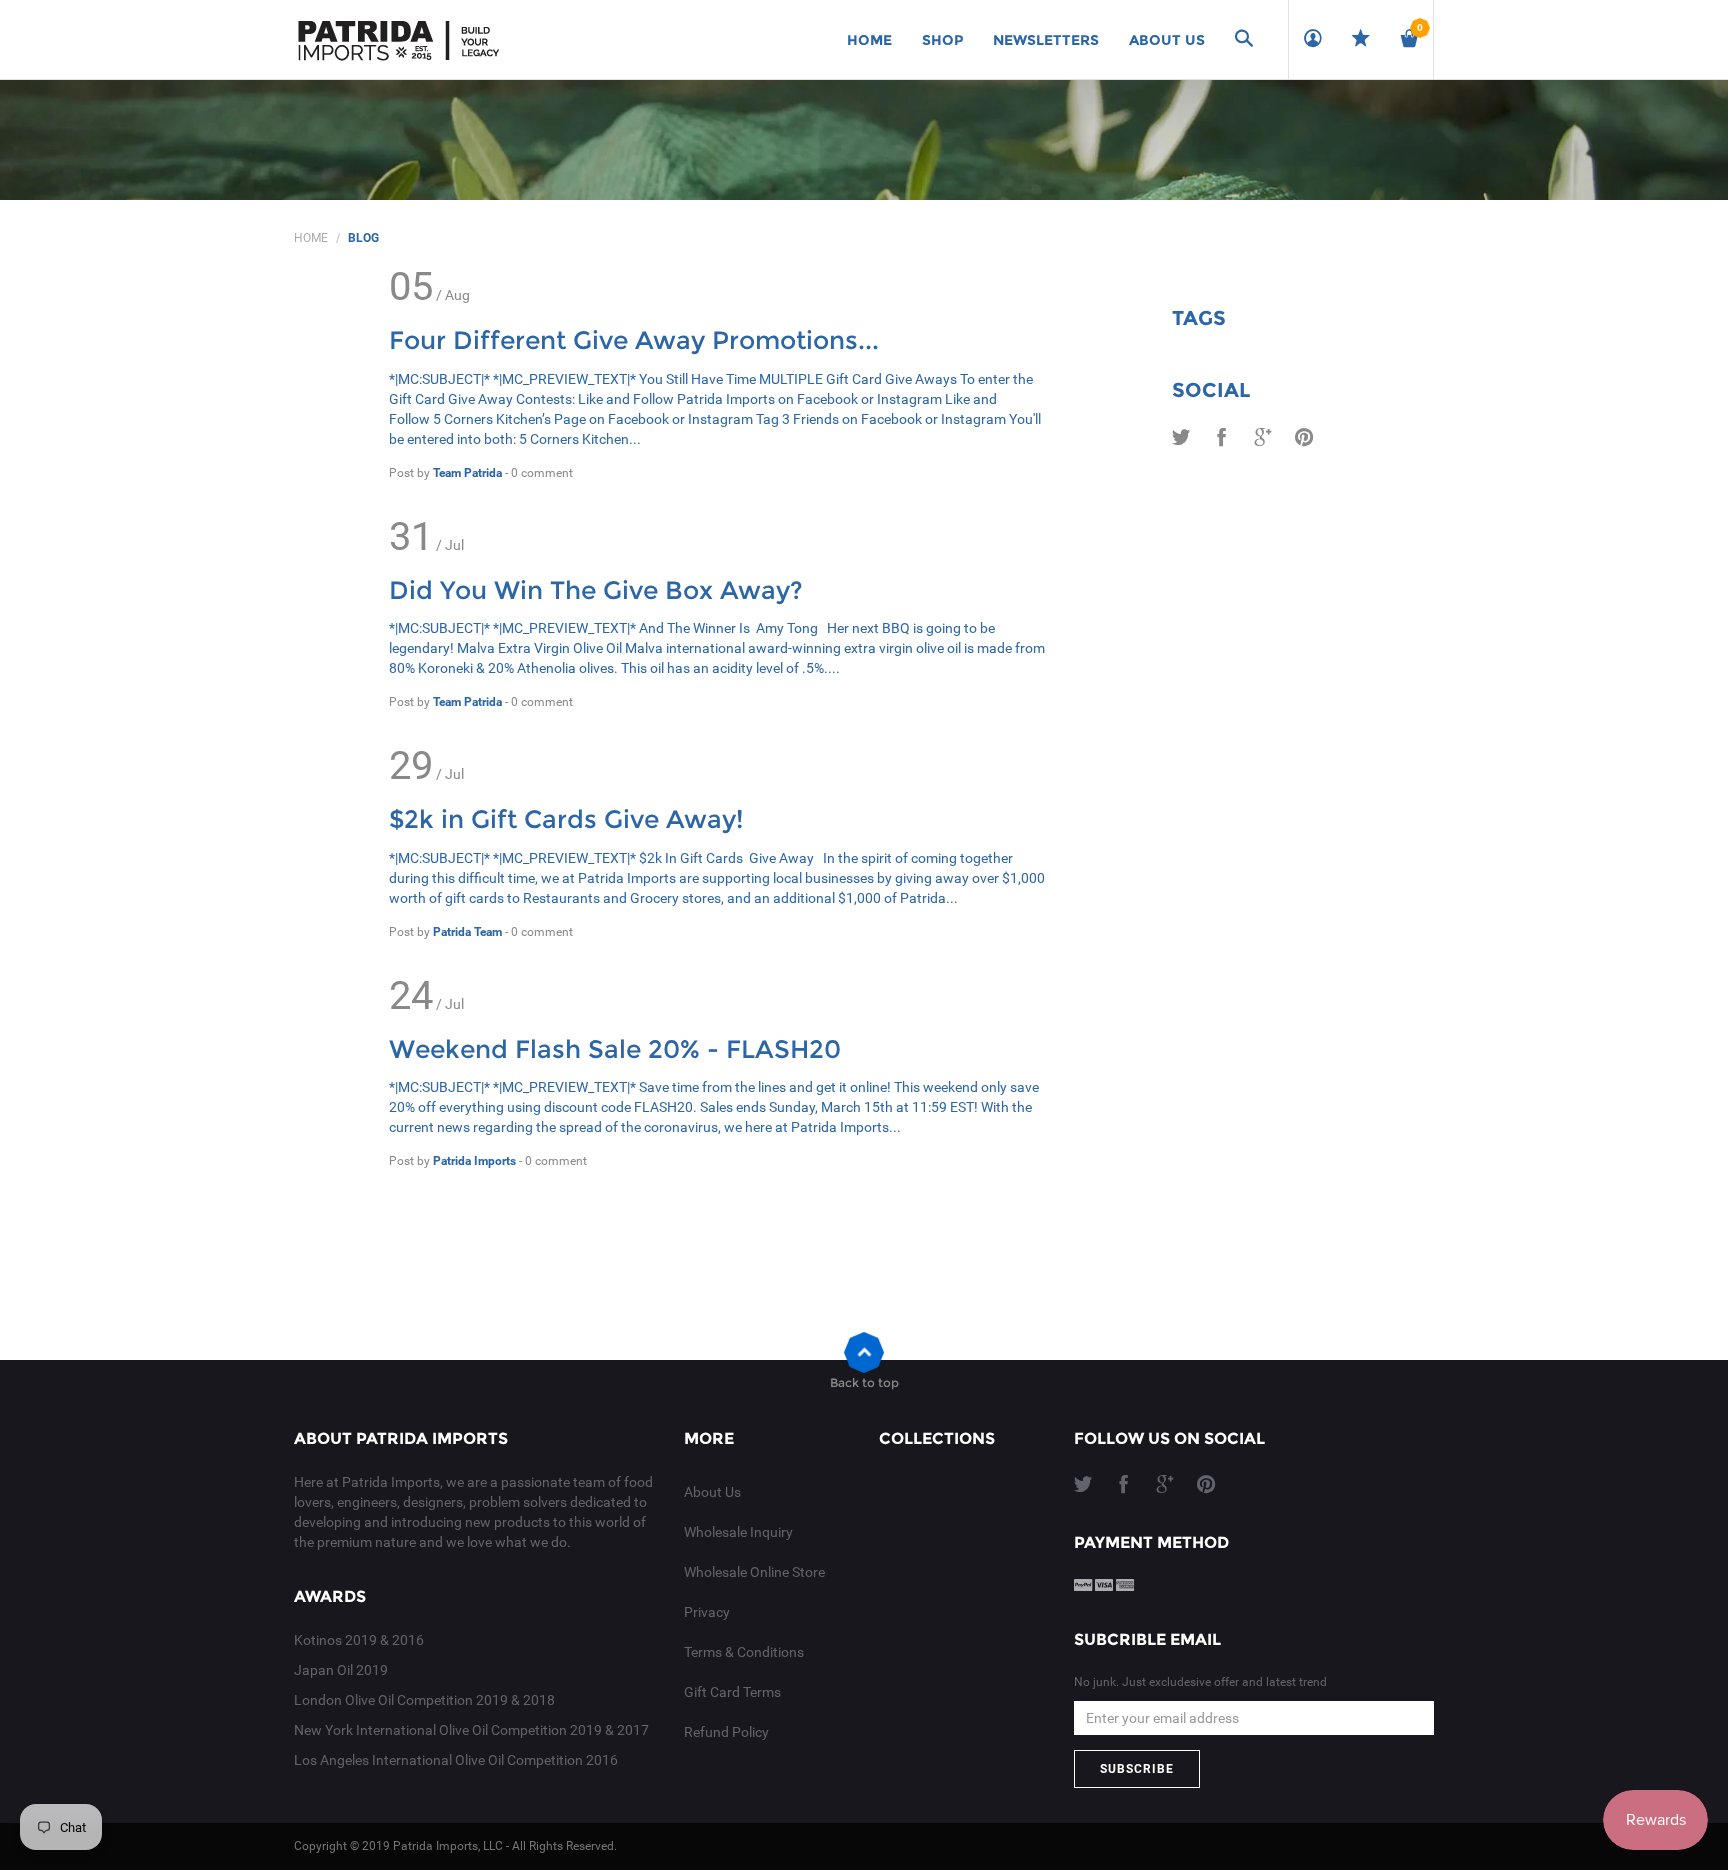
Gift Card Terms (732, 1692)
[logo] (399, 40)
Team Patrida (469, 473)
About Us (712, 1492)
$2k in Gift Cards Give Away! (566, 819)
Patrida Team (469, 932)
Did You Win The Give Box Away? (596, 590)
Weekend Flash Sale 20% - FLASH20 (615, 1049)
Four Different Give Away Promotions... (634, 340)
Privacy (707, 1612)
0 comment (542, 473)
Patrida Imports (476, 1161)
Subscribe (1137, 1769)
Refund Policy (726, 1732)
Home (311, 238)
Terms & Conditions (744, 1652)
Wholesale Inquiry (738, 1532)
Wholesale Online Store (754, 1572)
